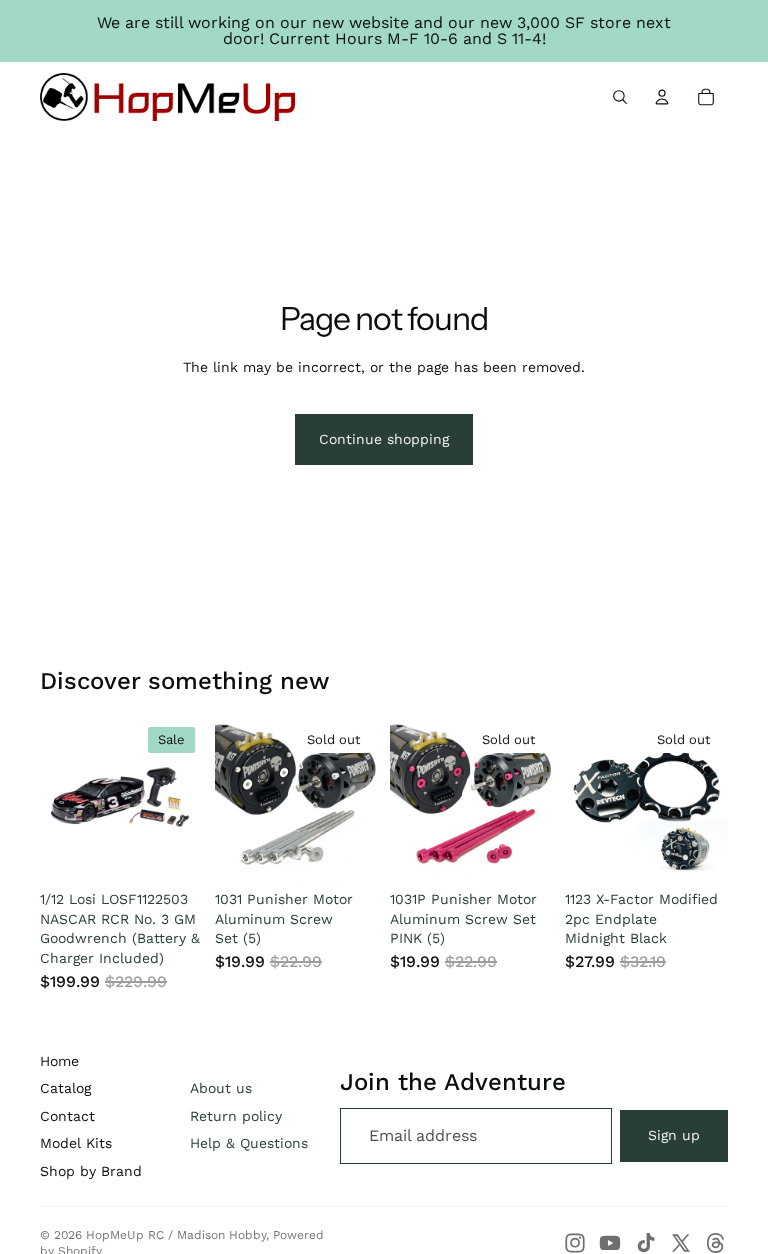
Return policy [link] (236, 1116)
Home (59, 1061)
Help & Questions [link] (249, 1143)
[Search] (620, 97)
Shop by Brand (91, 1171)
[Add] (172, 851)
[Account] (662, 97)
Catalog (65, 1088)
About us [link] (221, 1088)
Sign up (674, 1135)
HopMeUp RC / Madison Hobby (176, 1235)
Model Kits (76, 1143)
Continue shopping (384, 439)
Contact (67, 1116)
